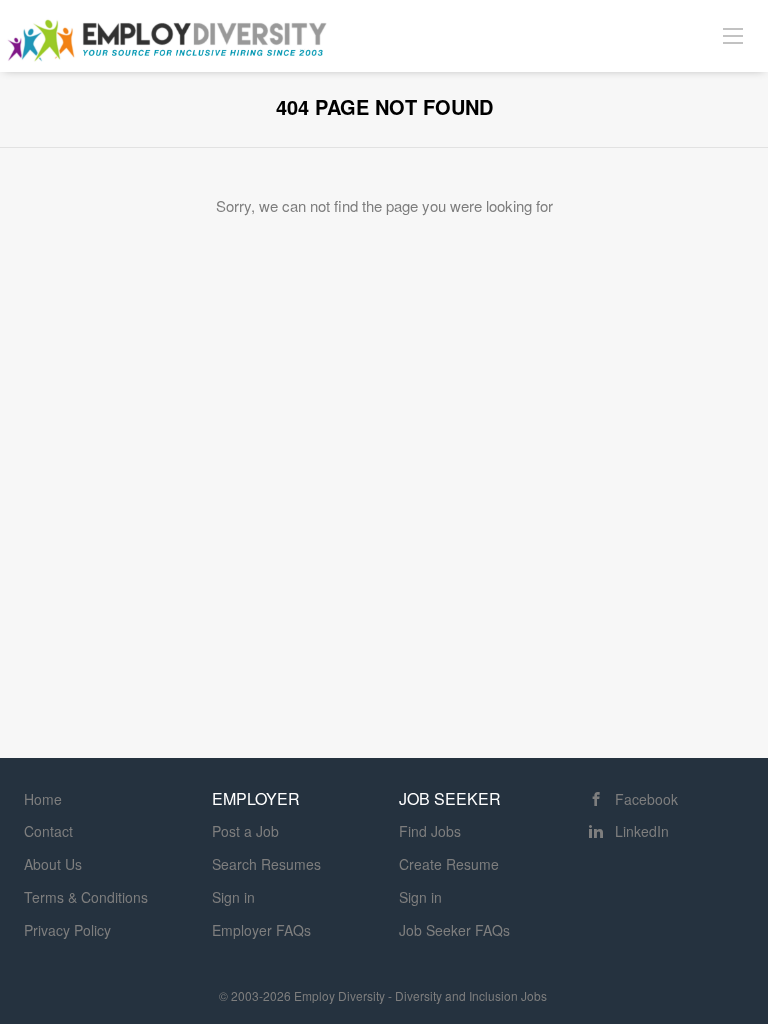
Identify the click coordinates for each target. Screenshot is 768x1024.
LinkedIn (642, 831)
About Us (53, 864)
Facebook (646, 799)
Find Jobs (430, 831)
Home (43, 799)
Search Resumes (266, 864)
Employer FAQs (261, 930)
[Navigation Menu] (733, 35)
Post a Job (245, 831)
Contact (48, 831)
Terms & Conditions (86, 897)
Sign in (233, 897)
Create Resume (449, 864)
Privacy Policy (67, 930)
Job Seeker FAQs (454, 930)
